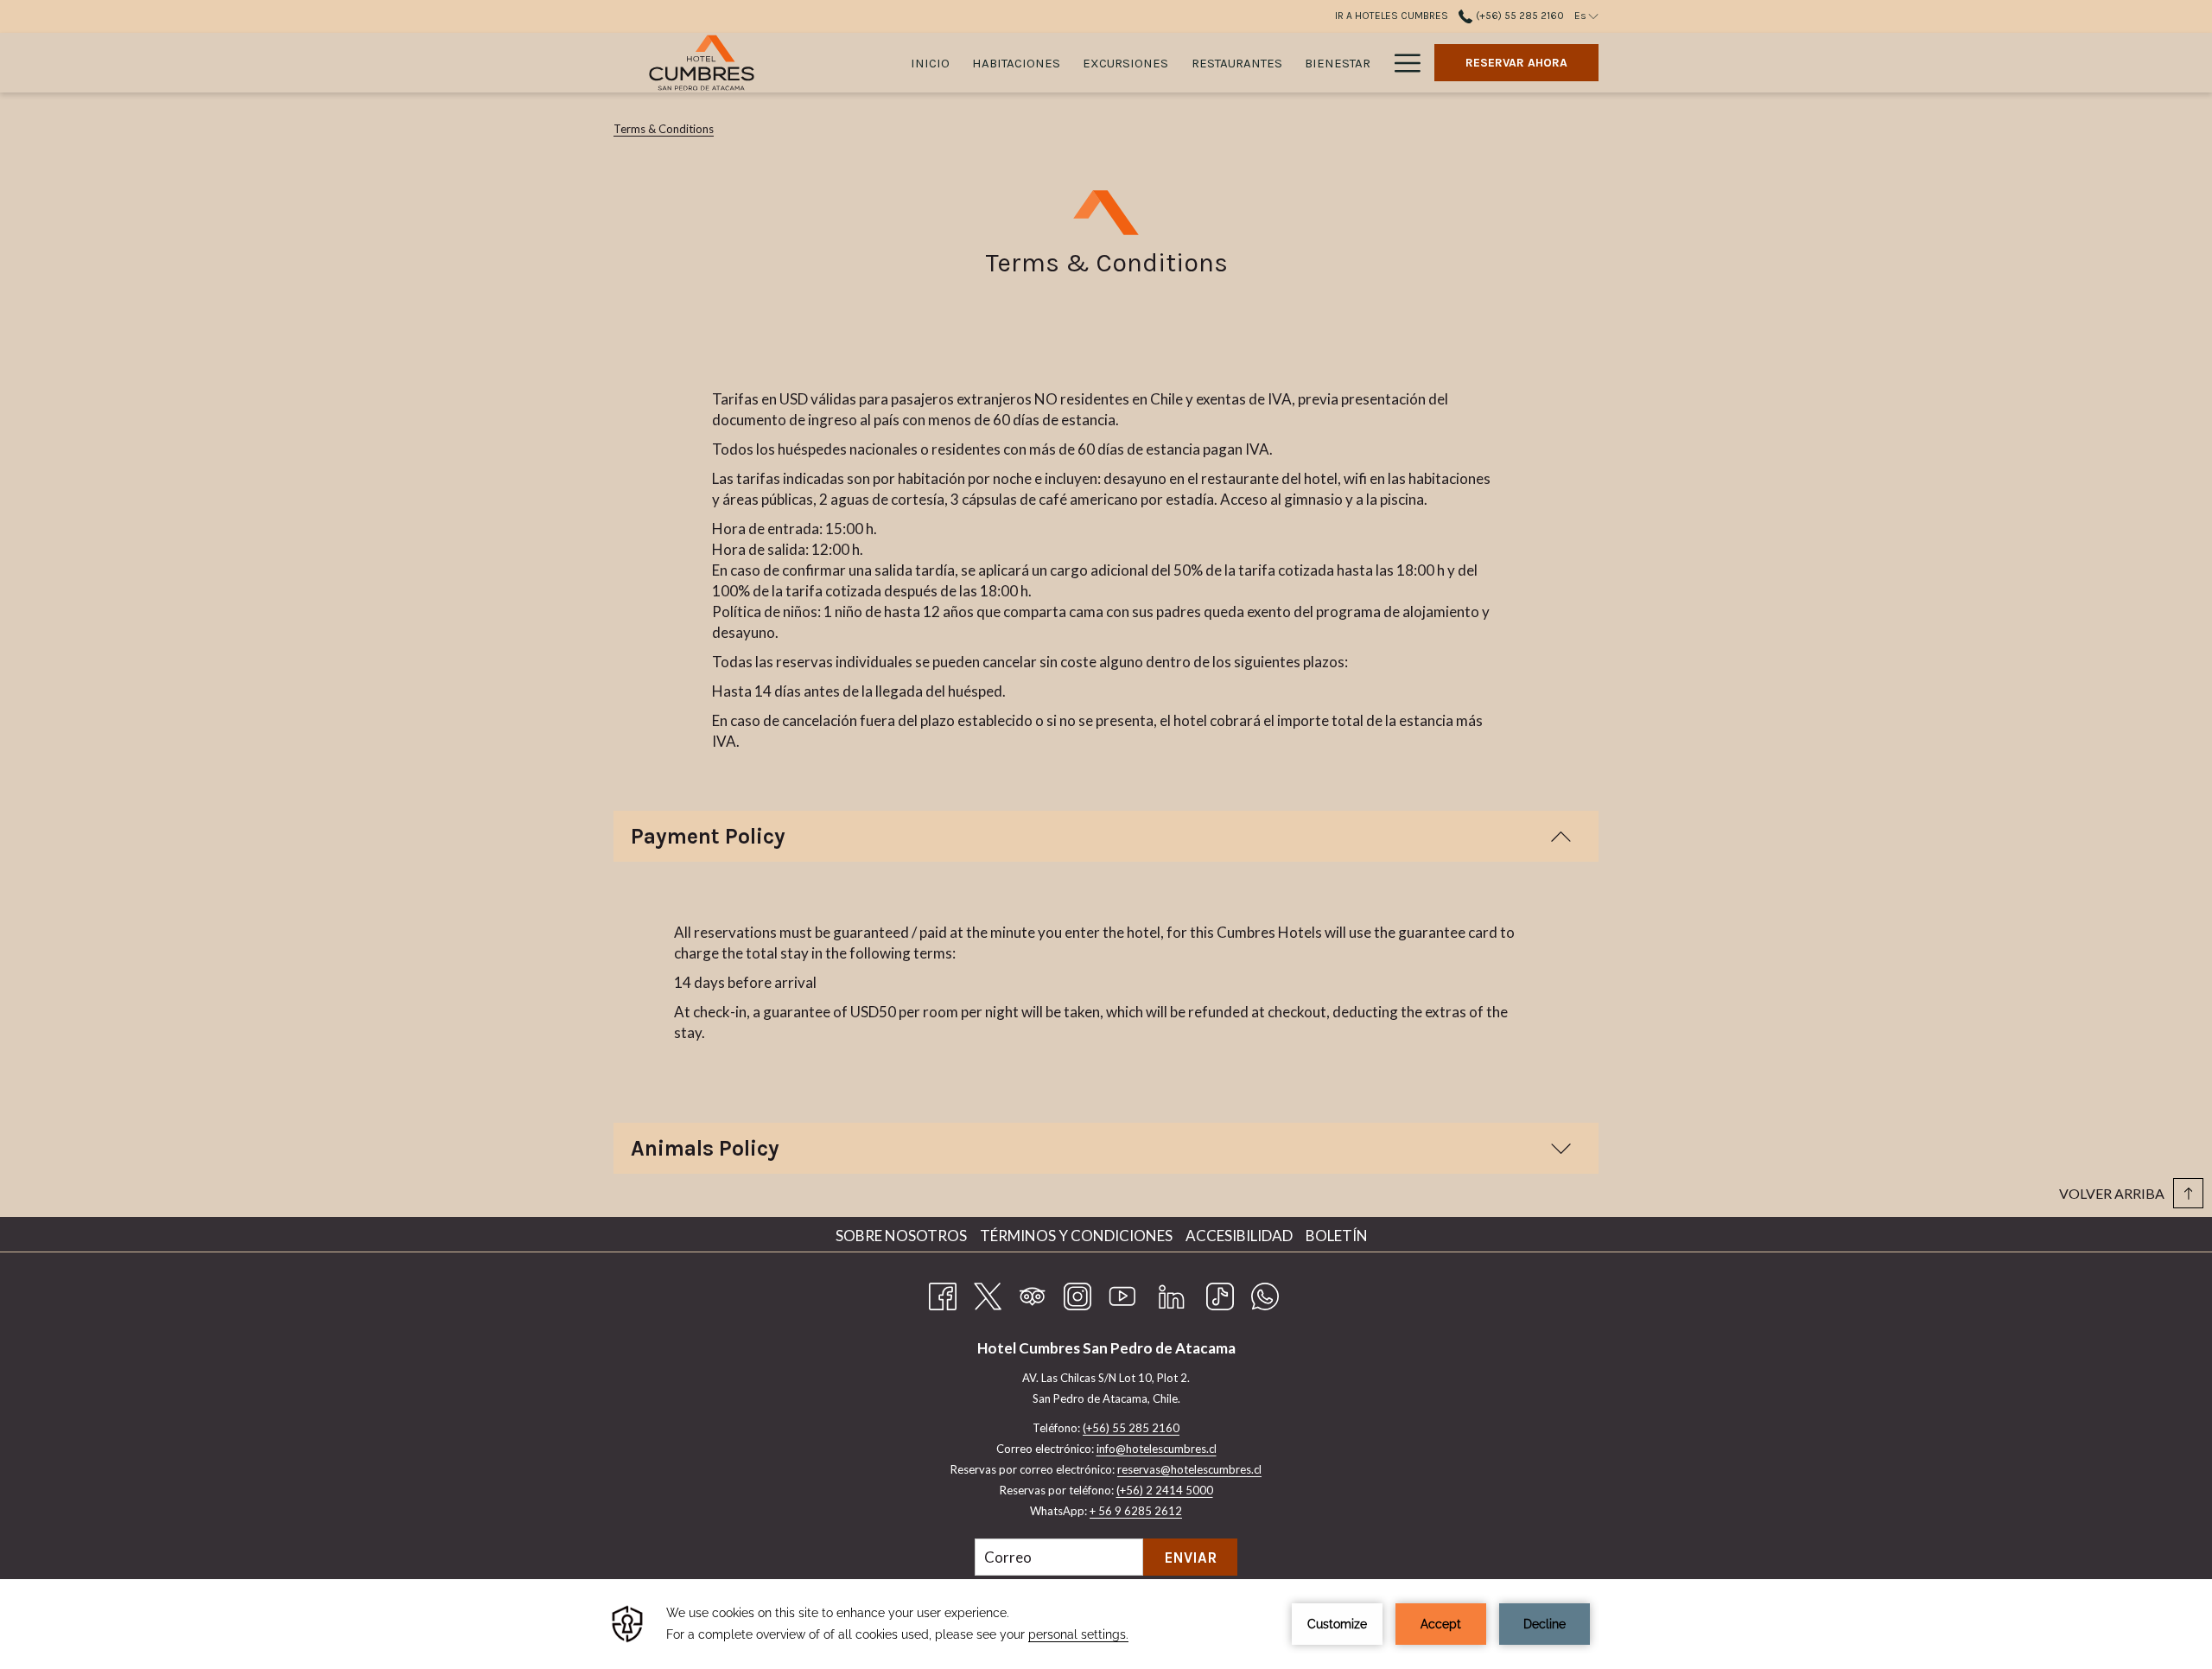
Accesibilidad (1241, 1236)
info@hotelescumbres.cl (1157, 1449)
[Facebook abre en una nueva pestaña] (943, 1293)
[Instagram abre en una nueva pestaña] (1077, 1293)
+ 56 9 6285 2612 (1136, 1511)
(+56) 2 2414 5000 (1165, 1490)
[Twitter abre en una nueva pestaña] (988, 1293)
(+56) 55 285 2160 (1518, 16)
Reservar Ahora (1516, 63)
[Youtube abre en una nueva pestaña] (1122, 1293)
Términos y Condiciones (1078, 1236)
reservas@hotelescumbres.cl (1189, 1469)
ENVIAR (1190, 1558)
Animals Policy (705, 1148)
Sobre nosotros (903, 1236)
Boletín (1337, 1236)
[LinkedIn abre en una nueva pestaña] (1172, 1293)
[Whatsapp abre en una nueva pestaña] (1265, 1293)
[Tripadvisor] (1033, 1293)
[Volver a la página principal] (702, 63)
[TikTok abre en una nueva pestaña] (1220, 1293)
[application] (1106, 1624)
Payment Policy (708, 836)
